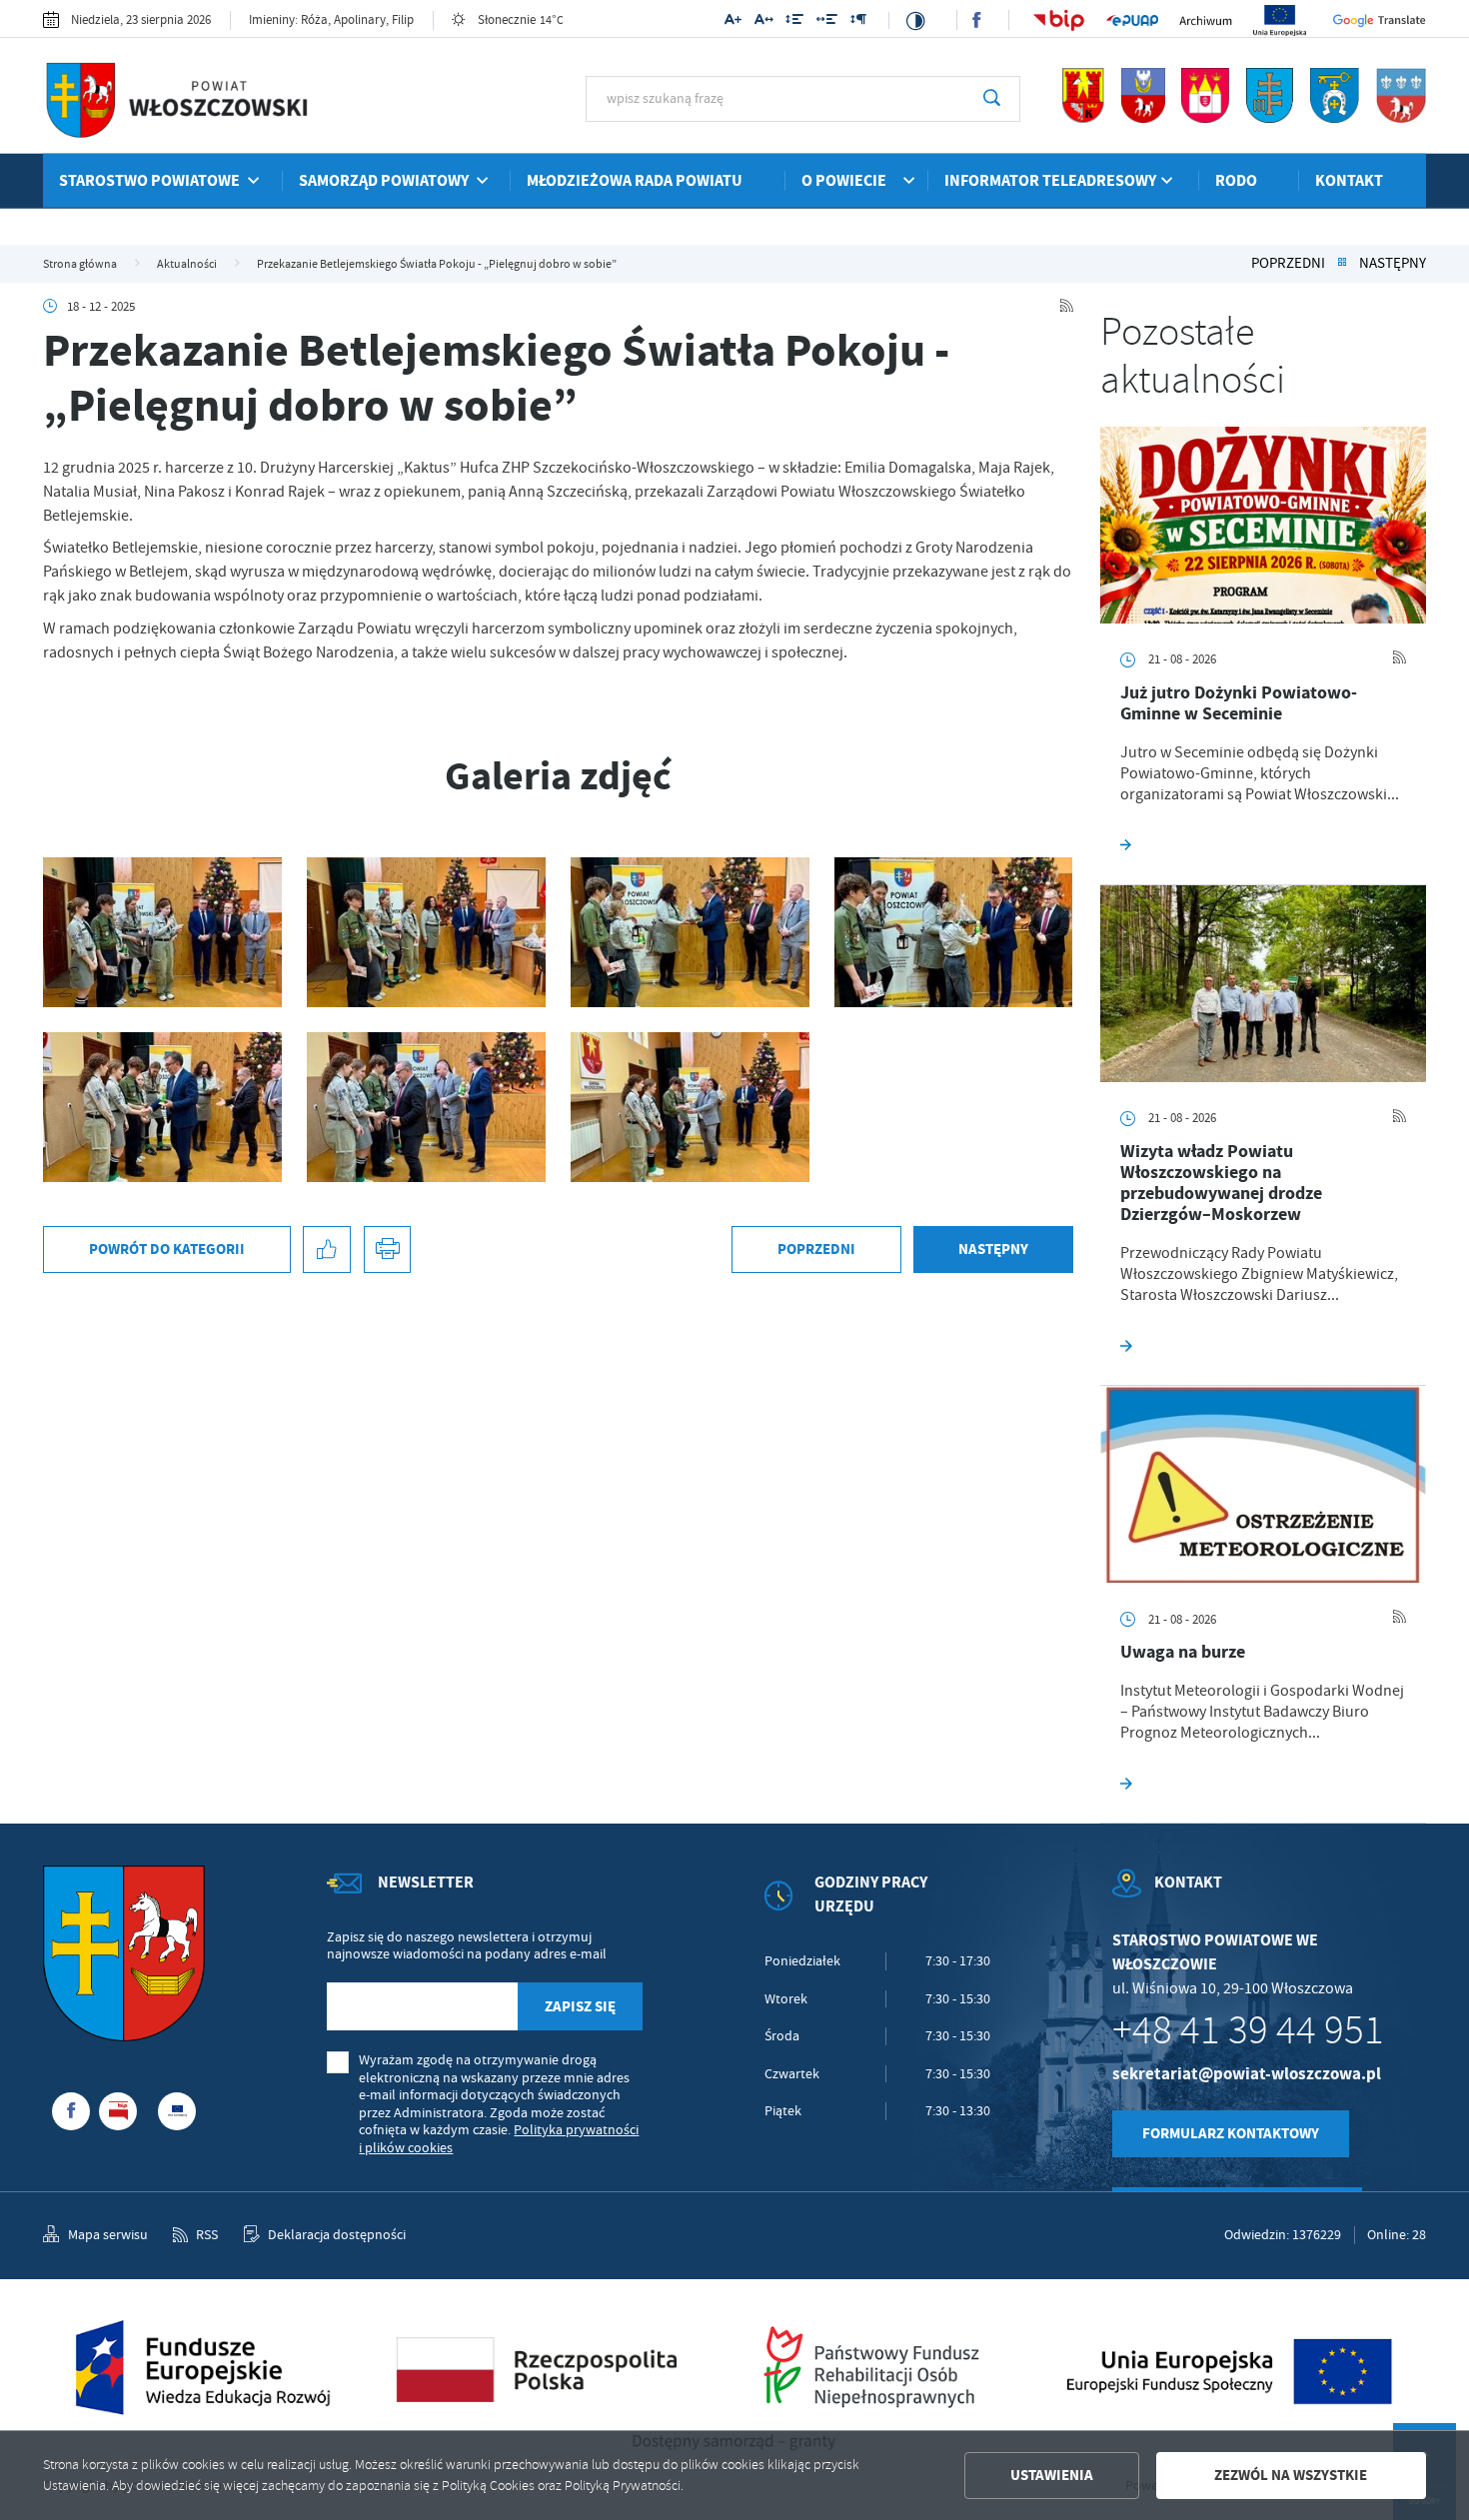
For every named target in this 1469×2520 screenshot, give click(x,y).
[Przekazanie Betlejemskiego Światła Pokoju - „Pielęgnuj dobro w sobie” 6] (426, 932)
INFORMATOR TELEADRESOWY (1050, 180)
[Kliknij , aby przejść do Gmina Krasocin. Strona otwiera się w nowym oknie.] (1401, 118)
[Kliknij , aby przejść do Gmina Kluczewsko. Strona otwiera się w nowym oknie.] (1335, 118)
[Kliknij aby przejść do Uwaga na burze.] (1263, 1484)
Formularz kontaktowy (1231, 2133)
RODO (1236, 180)
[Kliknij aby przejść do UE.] (1280, 21)
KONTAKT (1349, 180)
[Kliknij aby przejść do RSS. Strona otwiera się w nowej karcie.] (1067, 307)
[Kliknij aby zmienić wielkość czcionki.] (733, 22)
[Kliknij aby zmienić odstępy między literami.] (763, 22)
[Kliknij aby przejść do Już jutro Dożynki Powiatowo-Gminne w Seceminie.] (1263, 525)
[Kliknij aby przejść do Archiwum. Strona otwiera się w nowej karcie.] (1206, 20)
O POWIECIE (844, 180)
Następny (1393, 264)
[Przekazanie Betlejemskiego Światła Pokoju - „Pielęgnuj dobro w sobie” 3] (162, 1107)
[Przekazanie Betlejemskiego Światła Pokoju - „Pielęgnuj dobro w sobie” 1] (690, 1107)
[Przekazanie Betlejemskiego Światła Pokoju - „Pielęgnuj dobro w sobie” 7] (162, 932)
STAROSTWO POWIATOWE (149, 180)
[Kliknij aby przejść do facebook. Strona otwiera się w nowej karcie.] (976, 20)
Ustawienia (1052, 2475)
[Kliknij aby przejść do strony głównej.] (218, 103)
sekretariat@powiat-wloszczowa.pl (1247, 2074)
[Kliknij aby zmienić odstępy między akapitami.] (857, 22)
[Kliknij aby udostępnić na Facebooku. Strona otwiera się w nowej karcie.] (327, 1250)
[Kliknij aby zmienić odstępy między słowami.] (827, 22)
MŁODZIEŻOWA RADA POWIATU (635, 180)
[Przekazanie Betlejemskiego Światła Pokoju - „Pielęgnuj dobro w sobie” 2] (426, 1107)
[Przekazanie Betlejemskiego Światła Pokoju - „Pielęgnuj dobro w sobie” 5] (690, 932)
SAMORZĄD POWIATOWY (384, 180)
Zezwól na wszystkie (1291, 2475)
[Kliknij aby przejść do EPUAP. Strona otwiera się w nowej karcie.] (1133, 20)
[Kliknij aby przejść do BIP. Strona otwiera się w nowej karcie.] (1059, 21)
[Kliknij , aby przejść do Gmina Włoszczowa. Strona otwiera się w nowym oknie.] (1083, 118)
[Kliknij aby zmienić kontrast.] (916, 20)
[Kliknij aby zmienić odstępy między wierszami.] (794, 22)
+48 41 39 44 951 (1248, 2030)
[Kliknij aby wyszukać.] (992, 99)
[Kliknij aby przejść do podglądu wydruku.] (388, 1250)
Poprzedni (1288, 264)
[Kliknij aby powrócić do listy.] (1342, 264)
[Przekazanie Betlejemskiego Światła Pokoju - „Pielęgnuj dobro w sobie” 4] (954, 932)
